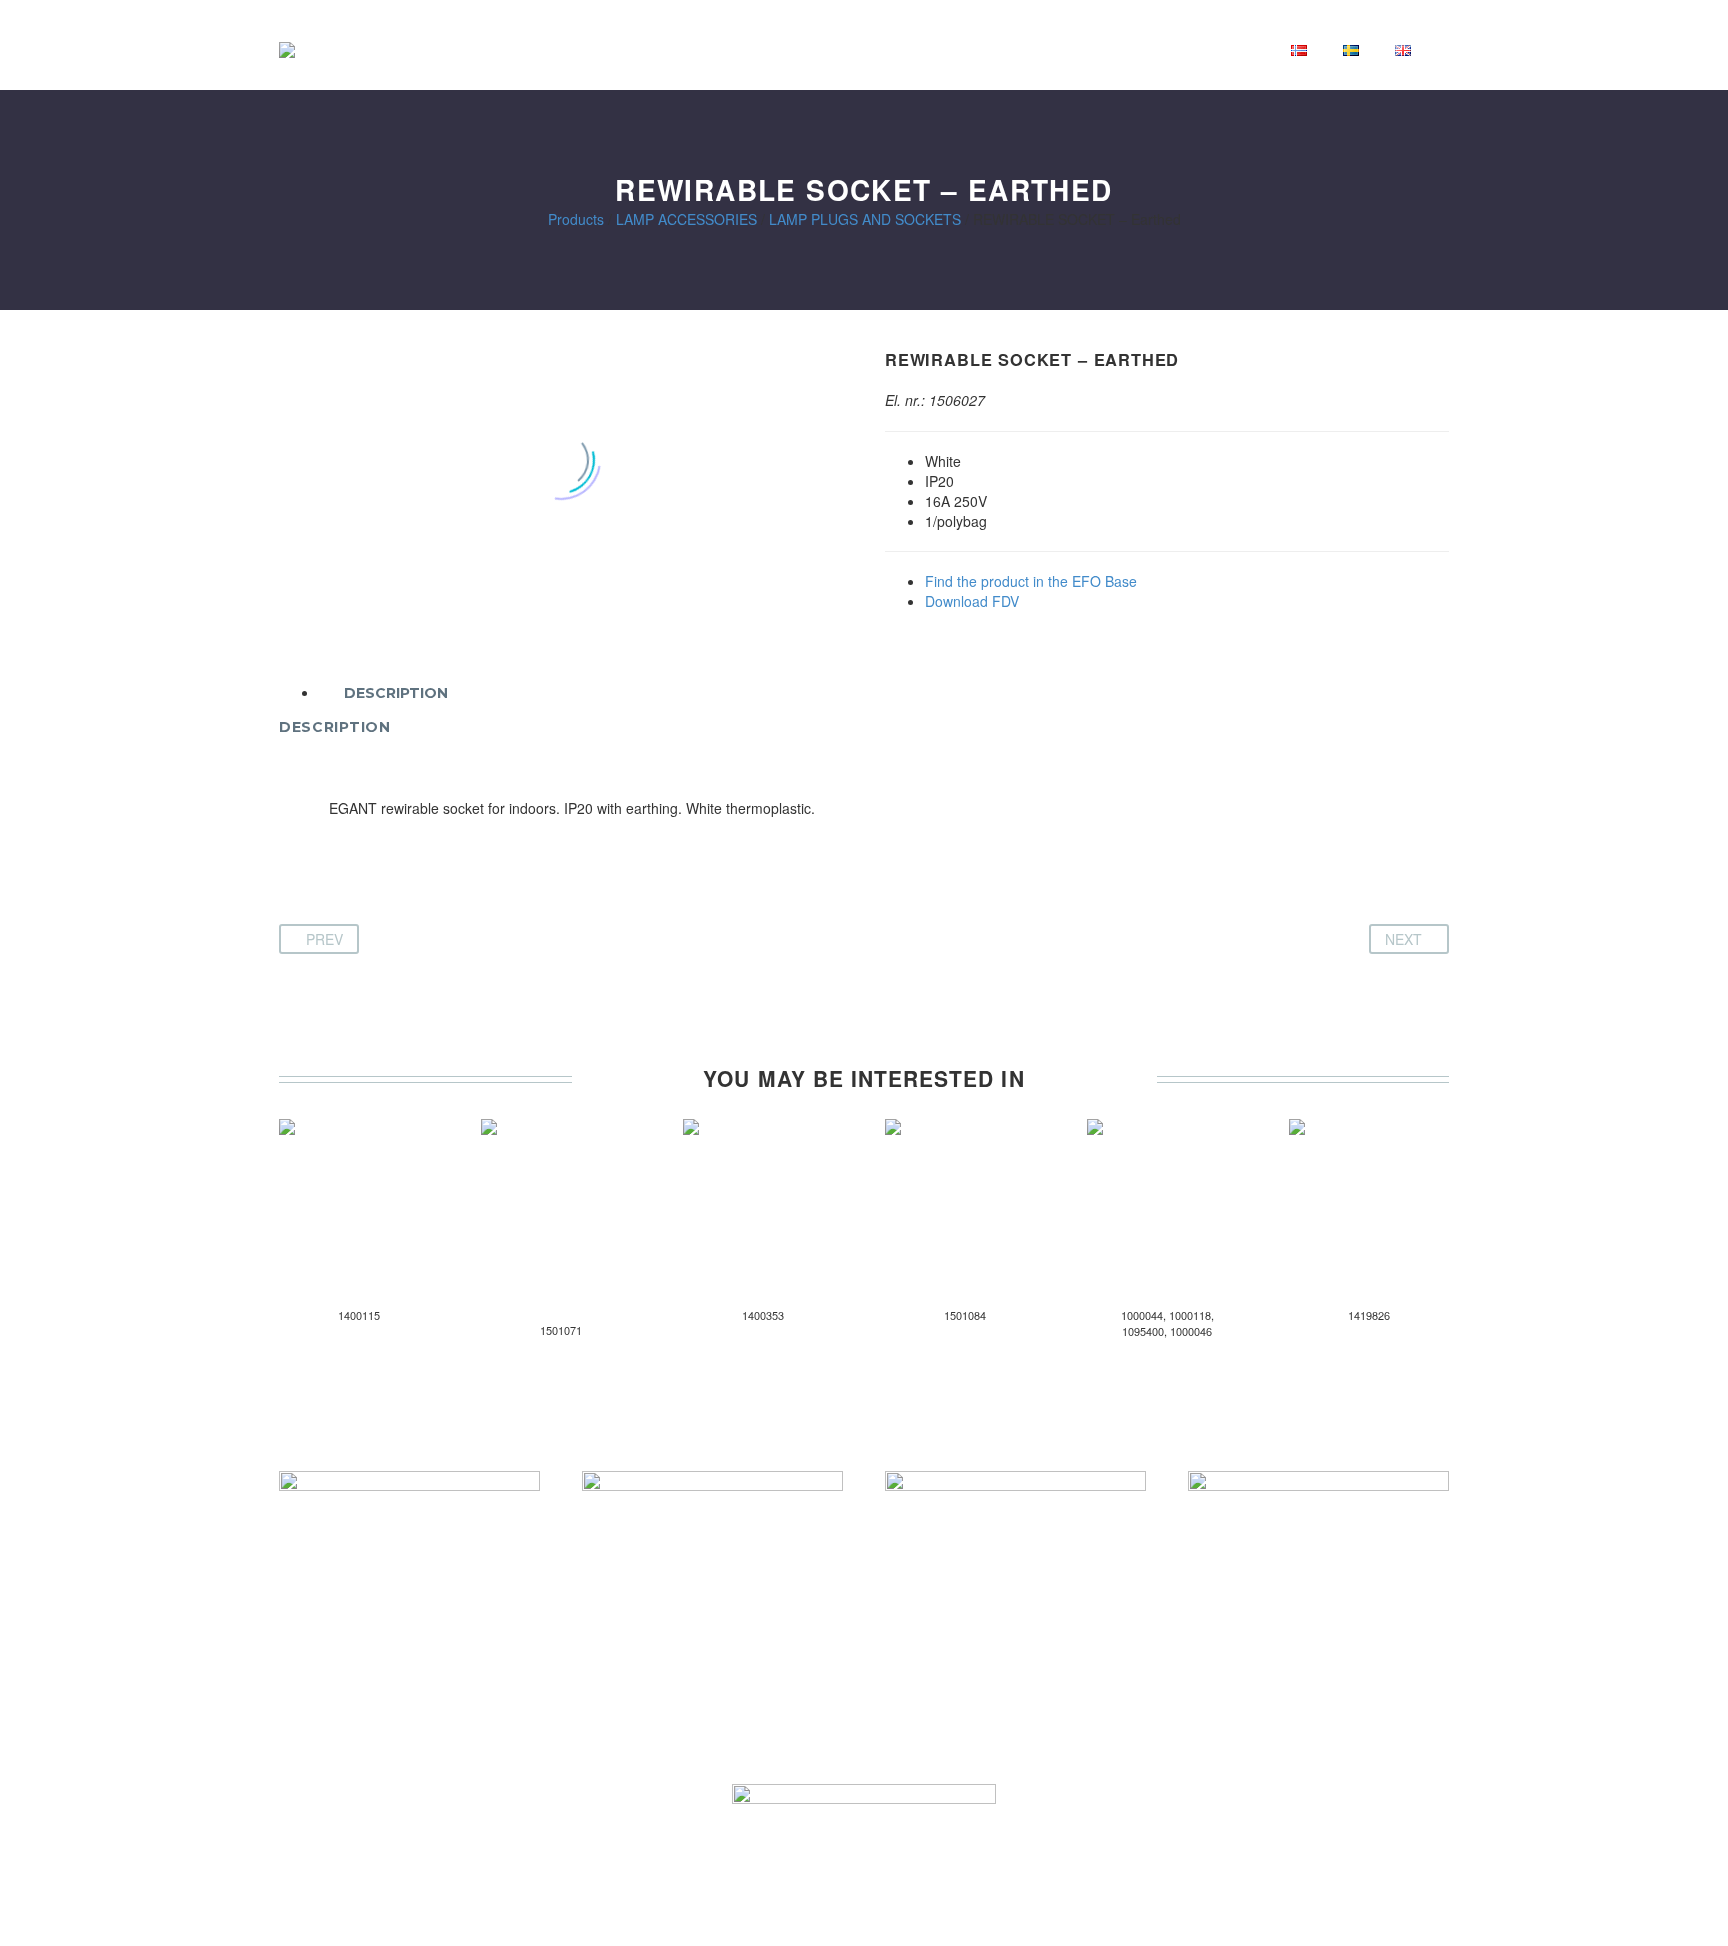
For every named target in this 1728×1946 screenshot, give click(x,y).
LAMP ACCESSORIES (686, 219)
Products (576, 219)
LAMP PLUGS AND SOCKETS (865, 219)
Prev (324, 939)
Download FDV (972, 601)
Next (1403, 939)
